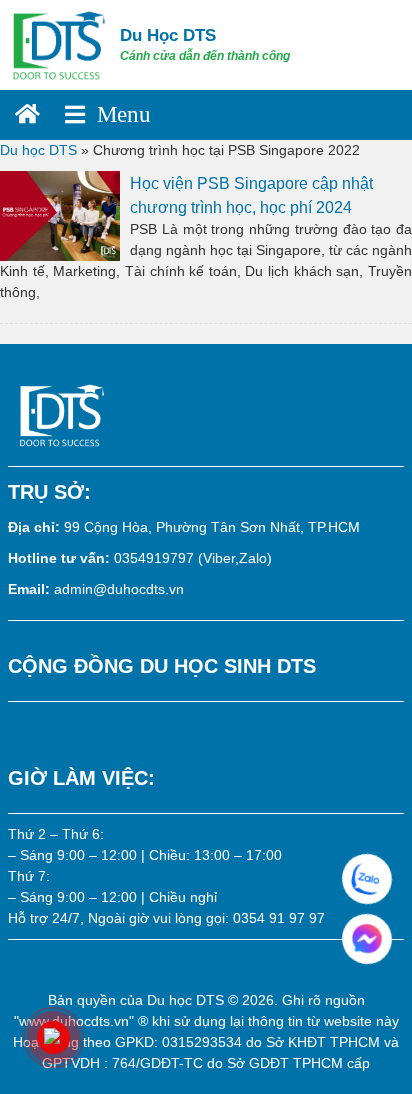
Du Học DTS (168, 35)
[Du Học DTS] (60, 44)
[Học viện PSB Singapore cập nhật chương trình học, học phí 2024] (60, 214)
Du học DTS (38, 150)
